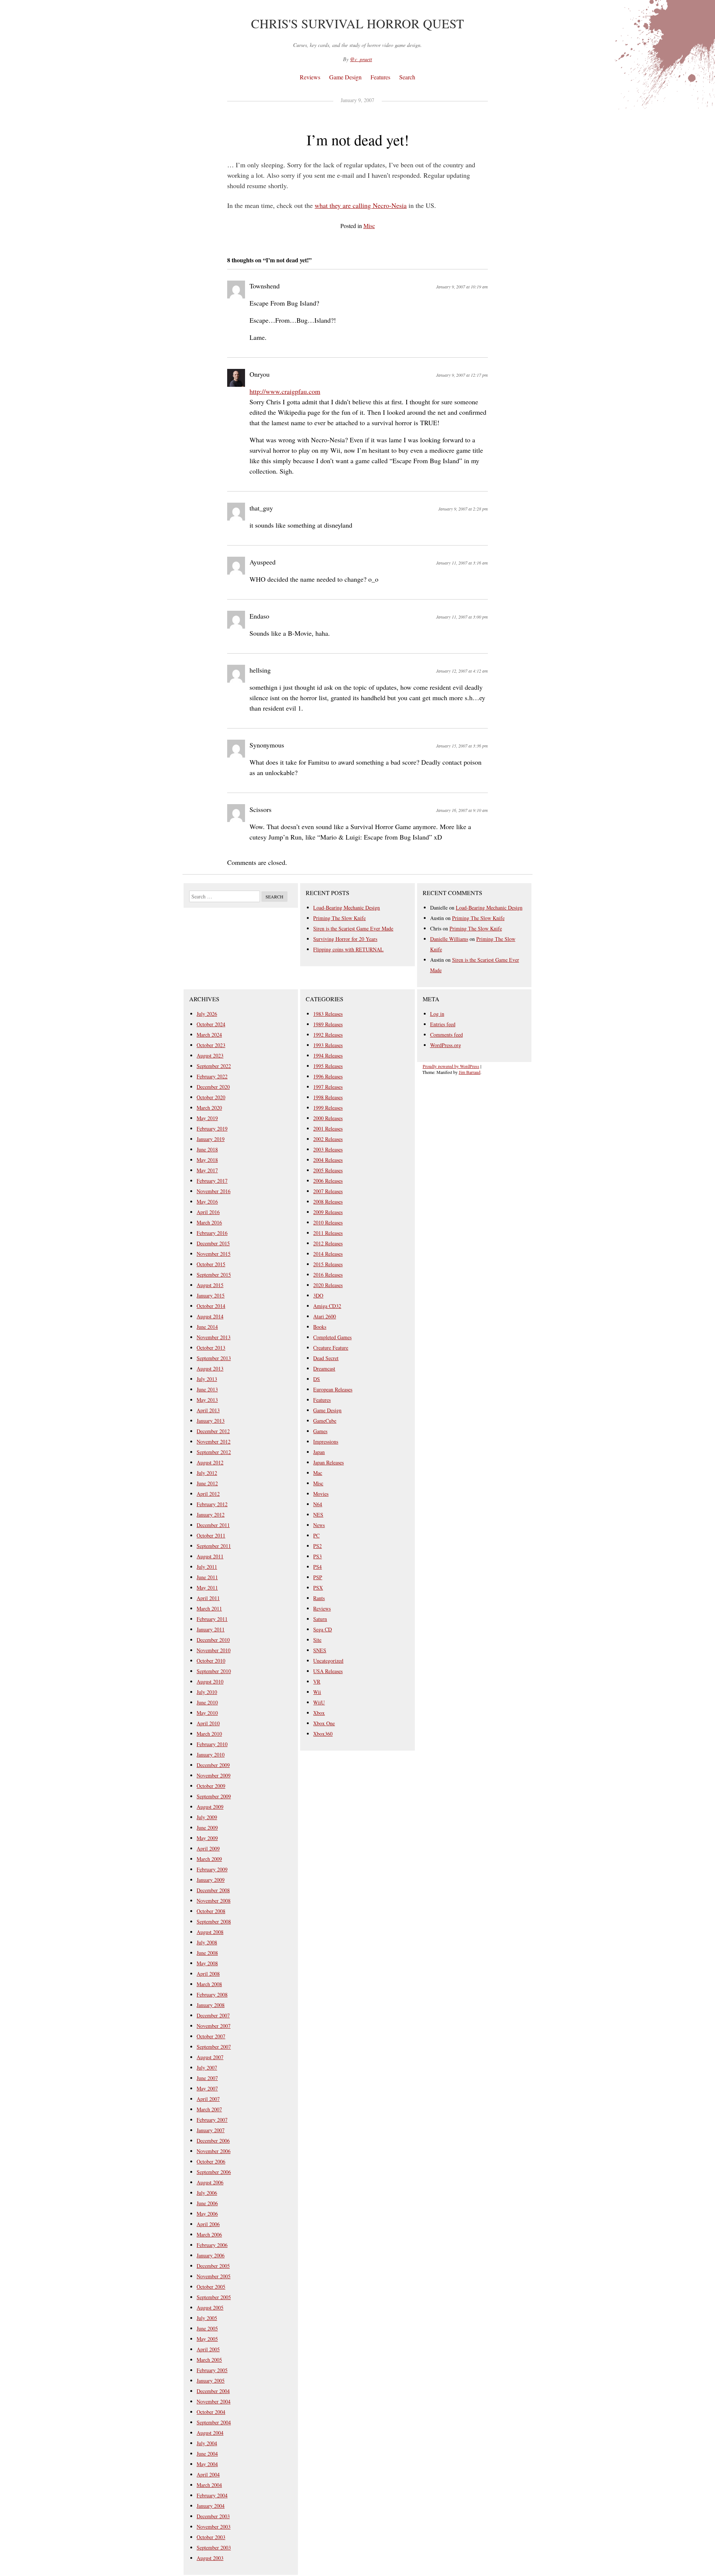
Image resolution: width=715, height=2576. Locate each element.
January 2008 (211, 2005)
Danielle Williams (449, 939)
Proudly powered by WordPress (451, 1066)
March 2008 (209, 1984)
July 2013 (207, 1379)
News (319, 1525)
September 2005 (214, 2297)
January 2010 (211, 1755)
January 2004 (211, 2506)
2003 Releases (328, 1149)
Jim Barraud (470, 1072)
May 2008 (207, 1963)
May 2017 (207, 1170)
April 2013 (208, 1410)
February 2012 (212, 1504)
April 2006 (208, 2224)
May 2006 (207, 2214)
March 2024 (209, 1035)
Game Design (345, 77)
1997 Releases (328, 1087)
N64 (318, 1504)
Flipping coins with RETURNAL (348, 949)
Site (317, 1640)
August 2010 (210, 1681)
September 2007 (214, 2047)
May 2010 (207, 1713)
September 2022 (214, 1066)
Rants (319, 1598)
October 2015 (211, 1264)
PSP (318, 1577)
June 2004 (207, 2454)
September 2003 (214, 2547)
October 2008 (211, 1911)
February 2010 (212, 1744)
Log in (437, 1014)
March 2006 (209, 2234)
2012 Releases (328, 1243)
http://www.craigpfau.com (285, 391)
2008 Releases (328, 1202)
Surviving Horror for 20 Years (345, 939)
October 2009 (211, 1786)
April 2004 (208, 2474)
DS (317, 1379)
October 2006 (211, 2161)
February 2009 (212, 1869)
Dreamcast (324, 1368)
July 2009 (207, 1817)
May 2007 (207, 2088)
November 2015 (214, 1254)
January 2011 (211, 1629)
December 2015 (213, 1243)
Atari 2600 (325, 1316)
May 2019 (207, 1118)
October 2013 (211, 1348)
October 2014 (211, 1306)
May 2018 (207, 1160)
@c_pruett (361, 59)
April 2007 (208, 2099)
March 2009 (209, 1859)
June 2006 (207, 2203)
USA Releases (328, 1671)
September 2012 (214, 1452)
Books (320, 1327)
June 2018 (207, 1149)
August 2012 (210, 1462)
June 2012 (207, 1483)
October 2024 (211, 1024)
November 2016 (214, 1191)
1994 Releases (328, 1055)
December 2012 (213, 1431)
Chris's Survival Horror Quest (357, 23)
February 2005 (212, 2370)
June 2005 (207, 2328)
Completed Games (332, 1337)
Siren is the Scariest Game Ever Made (353, 928)
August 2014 (210, 1316)
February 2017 (212, 1181)
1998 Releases (328, 1097)
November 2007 (214, 2026)
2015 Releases (328, 1264)
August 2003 (210, 2558)
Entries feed (443, 1024)
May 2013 (207, 1400)
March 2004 (209, 2485)
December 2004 (213, 2391)
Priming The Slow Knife (339, 918)
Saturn (320, 1619)
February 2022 (212, 1076)
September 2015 (214, 1275)
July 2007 (207, 2068)
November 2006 (214, 2151)
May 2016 (207, 1202)
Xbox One (324, 1723)
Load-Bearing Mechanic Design (347, 908)
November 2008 (214, 1901)
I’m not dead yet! (358, 140)
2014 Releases (328, 1254)
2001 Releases (328, 1129)
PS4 (317, 1567)
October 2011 (211, 1535)
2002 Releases (328, 1139)
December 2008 (213, 1890)
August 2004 (210, 2433)
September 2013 (214, 1358)
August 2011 (210, 1556)
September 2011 (214, 1546)
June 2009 (207, 1828)
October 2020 (211, 1097)
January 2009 (211, 1880)
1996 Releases (328, 1076)
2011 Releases (328, 1233)
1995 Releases (328, 1066)
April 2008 (208, 1974)
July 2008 (207, 1942)
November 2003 (214, 2527)
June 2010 (207, 1702)
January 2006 (211, 2255)
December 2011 (213, 1525)
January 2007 (211, 2130)
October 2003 (211, 2537)
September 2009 (214, 1796)
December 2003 (213, 2516)
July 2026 (207, 1014)
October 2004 (211, 2412)
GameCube (325, 1421)
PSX (318, 1588)
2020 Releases (328, 1285)
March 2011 (209, 1608)
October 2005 (211, 2287)
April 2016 (208, 1212)
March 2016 (209, 1222)
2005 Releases (328, 1170)
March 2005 (209, 2360)
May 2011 (207, 1588)
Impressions (326, 1442)
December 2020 (213, 1087)
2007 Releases (328, 1191)
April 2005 (208, 2349)
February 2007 (212, 2120)
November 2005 (214, 2276)
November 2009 (214, 1775)
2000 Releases (328, 1118)
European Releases (333, 1389)
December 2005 (213, 2266)
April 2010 (208, 1723)
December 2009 (213, 1765)
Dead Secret (326, 1358)
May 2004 (207, 2464)
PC (316, 1535)
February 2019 (212, 1129)
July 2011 (207, 1567)
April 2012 (208, 1494)
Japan (319, 1452)
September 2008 (214, 1921)
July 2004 (207, 2443)
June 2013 (207, 1389)
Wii (317, 1692)
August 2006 (210, 2182)
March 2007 (209, 2109)
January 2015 (211, 1295)
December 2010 (213, 1640)
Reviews (310, 77)
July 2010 (207, 1692)
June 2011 (207, 1577)
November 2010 (214, 1650)
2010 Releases (328, 1222)
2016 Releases (328, 1275)
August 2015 (210, 1285)
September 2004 (214, 2422)
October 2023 (211, 1045)
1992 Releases (328, 1035)
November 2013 (214, 1337)
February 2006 (212, 2245)
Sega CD (322, 1629)
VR (317, 1681)
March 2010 (209, 1734)
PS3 (317, 1556)
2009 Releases (328, 1212)
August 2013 (210, 1368)
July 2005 (207, 2318)
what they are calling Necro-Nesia (361, 205)
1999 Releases (328, 1108)
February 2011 (212, 1619)
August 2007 (210, 2057)
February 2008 (212, 1995)
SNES (320, 1650)
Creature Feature (331, 1348)
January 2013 (211, 1421)
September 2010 (214, 1671)
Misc (369, 226)
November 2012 (214, 1442)
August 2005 (210, 2308)
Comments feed (447, 1035)
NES (318, 1515)
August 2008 (210, 1932)
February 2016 (212, 1233)
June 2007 (207, 2078)
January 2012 (211, 1515)
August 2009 (210, 1807)
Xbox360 (323, 1734)
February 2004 (212, 2495)
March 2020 (209, 1108)
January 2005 (211, 2381)
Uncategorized (328, 1661)
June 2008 (207, 1953)
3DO (318, 1295)
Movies (321, 1494)
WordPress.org (446, 1045)
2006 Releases (328, 1181)
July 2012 (207, 1473)
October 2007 (211, 2036)
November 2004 (214, 2401)
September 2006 (214, 2172)
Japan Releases (328, 1462)
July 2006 (207, 2193)
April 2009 (208, 1848)
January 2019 (211, 1139)
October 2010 (211, 1661)
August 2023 (210, 1055)
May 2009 (207, 1838)
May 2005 (207, 2339)
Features (380, 77)
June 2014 (207, 1327)
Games (320, 1431)
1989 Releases (328, 1024)
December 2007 (213, 2015)
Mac (318, 1473)
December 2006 (213, 2141)
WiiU (319, 1702)
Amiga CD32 (327, 1306)
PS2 (317, 1546)
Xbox (319, 1713)
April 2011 (208, 1598)
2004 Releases (328, 1160)
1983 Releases (328, 1014)
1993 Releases (328, 1045)
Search (407, 77)
